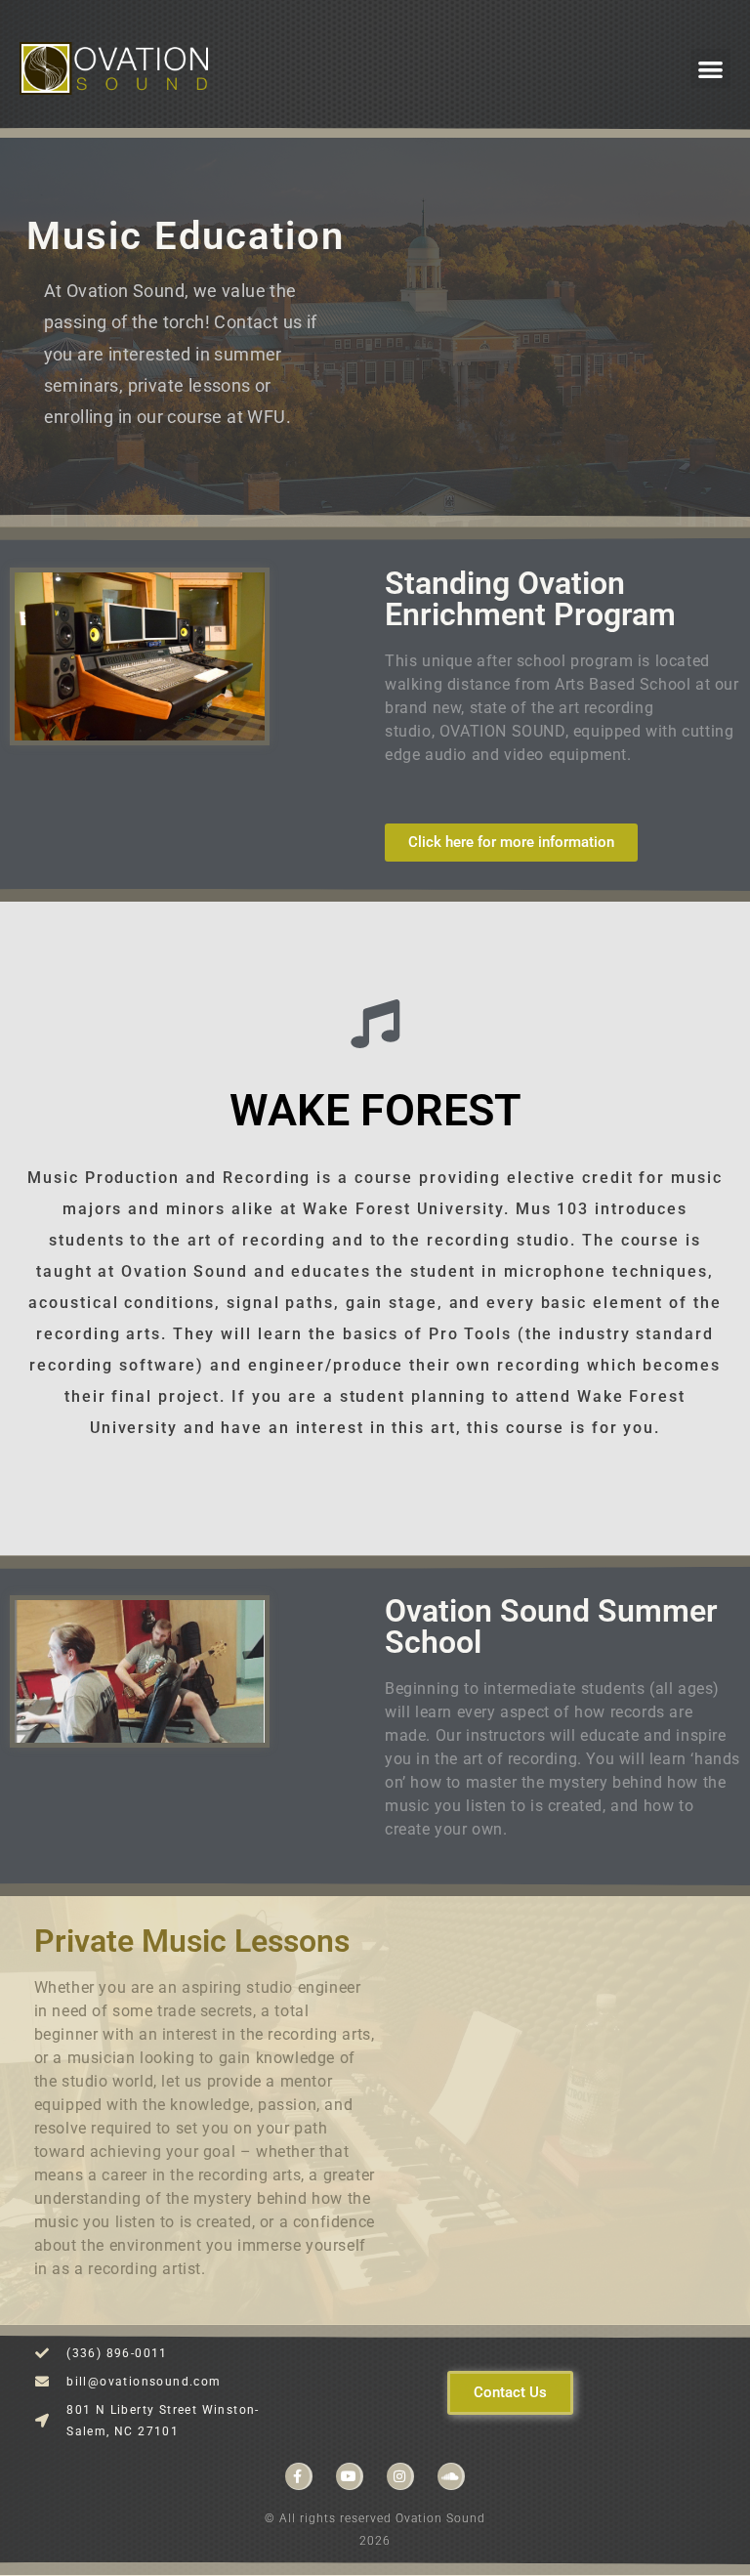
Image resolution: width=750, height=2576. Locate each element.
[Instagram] (400, 2476)
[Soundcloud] (451, 2476)
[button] (710, 69)
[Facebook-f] (299, 2476)
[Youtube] (350, 2476)
